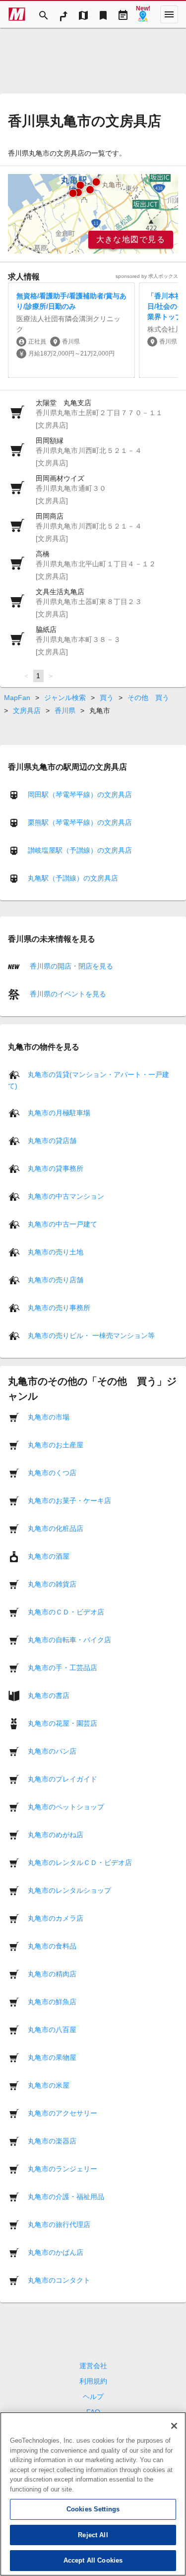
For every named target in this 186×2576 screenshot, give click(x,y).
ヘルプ (93, 2397)
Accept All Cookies (93, 2560)
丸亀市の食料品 (52, 1946)
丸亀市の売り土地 (56, 1251)
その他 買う (148, 698)
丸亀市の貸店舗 (52, 1140)
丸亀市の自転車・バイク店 (69, 1639)
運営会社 (93, 2366)
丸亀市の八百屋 (52, 2029)
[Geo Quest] (143, 14)
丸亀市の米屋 (49, 2085)
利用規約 (93, 2381)
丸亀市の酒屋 (49, 1556)
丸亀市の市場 (49, 1417)
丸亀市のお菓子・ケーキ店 (69, 1500)
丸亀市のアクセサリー (62, 2113)
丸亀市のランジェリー (62, 2168)
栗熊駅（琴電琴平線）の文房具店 (80, 822)
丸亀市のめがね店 (56, 1834)
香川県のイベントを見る (67, 994)
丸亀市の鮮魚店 (52, 2001)
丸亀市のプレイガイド (62, 1778)
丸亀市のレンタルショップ (69, 1890)
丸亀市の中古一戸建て (62, 1224)
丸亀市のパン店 (52, 1751)
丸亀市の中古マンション (66, 1196)
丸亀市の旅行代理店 (59, 2224)
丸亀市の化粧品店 (56, 1528)
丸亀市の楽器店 (52, 2140)
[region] (93, 214)
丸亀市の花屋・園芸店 (62, 1723)
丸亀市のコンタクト (59, 2280)
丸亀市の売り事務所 (59, 1307)
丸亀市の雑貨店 (52, 1584)
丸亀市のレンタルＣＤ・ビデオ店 (80, 1862)
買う (107, 698)
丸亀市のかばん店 (56, 2252)
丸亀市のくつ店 (52, 1472)
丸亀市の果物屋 (52, 2057)
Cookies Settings (93, 2509)
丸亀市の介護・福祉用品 (66, 2196)
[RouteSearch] (63, 14)
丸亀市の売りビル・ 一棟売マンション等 (91, 1335)
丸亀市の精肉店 (52, 1973)
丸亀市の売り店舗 (56, 1279)
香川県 (65, 711)
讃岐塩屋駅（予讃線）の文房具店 (80, 850)
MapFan (17, 698)
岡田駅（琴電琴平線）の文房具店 (80, 795)
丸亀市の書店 (49, 1695)
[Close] (174, 2426)
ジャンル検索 (65, 698)
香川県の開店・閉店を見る (70, 966)
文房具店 (27, 711)
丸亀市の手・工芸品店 (62, 1667)
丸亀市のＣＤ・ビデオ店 (66, 1611)
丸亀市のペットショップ (66, 1806)
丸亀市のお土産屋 (56, 1444)
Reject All (93, 2535)
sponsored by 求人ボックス (147, 276)
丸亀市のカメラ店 (56, 1918)
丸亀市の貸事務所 (56, 1168)
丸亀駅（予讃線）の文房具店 (73, 878)
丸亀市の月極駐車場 (59, 1112)
